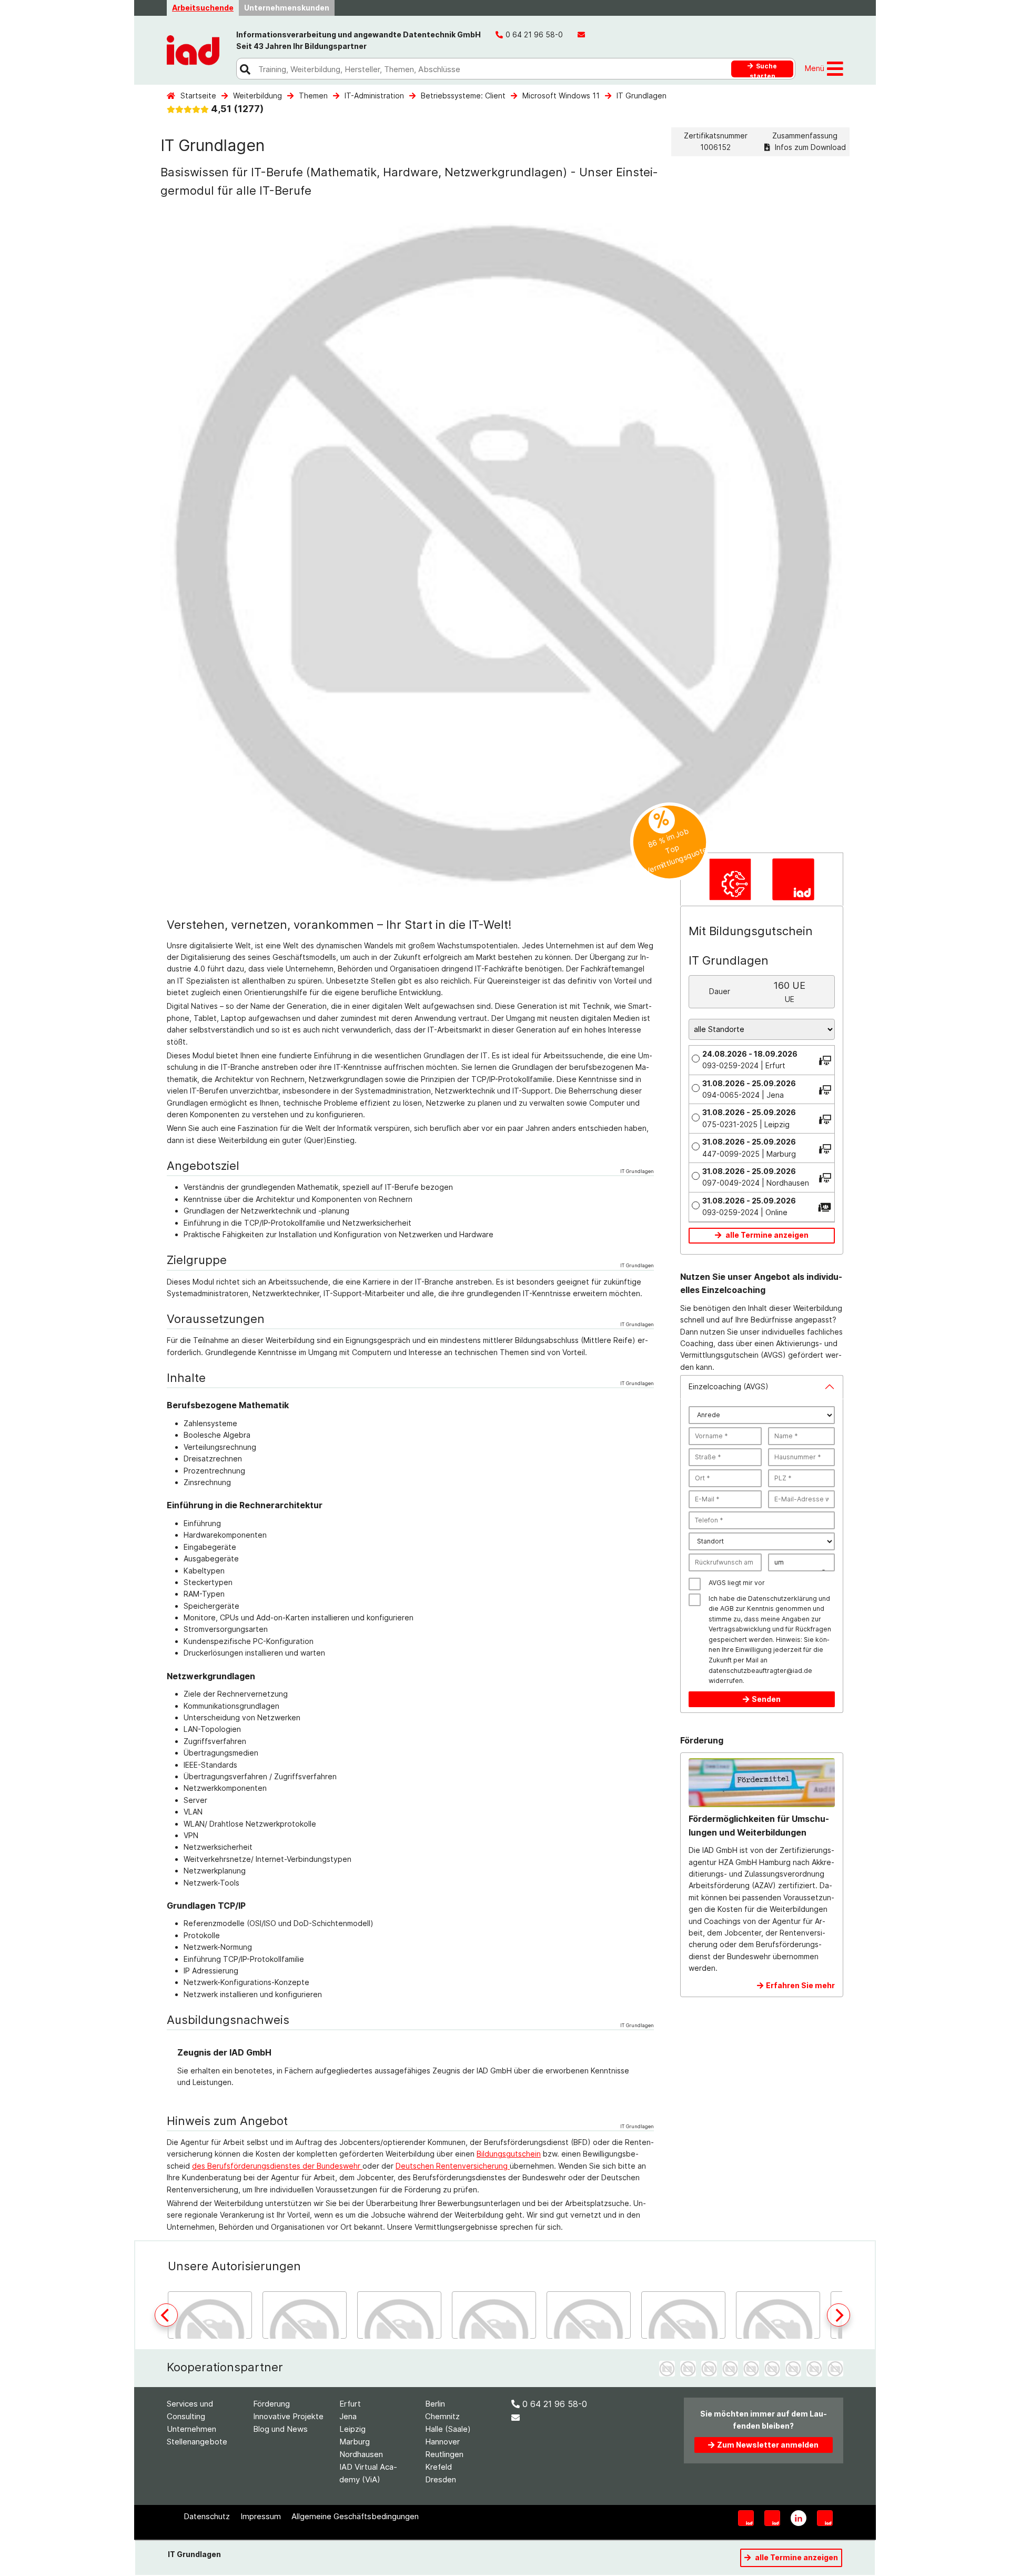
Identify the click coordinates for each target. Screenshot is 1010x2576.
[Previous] (166, 2315)
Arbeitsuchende (203, 8)
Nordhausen (361, 2454)
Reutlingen (444, 2454)
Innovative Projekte (288, 2416)
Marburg (355, 2442)
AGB (727, 1608)
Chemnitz (442, 2416)
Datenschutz (207, 2516)
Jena (348, 2416)
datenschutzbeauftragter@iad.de (760, 1671)
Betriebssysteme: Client (463, 96)
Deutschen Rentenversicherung (453, 2166)
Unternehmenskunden (287, 8)
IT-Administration (374, 96)
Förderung (271, 2404)
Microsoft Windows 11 (561, 96)
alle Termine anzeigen (766, 1235)
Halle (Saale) (448, 2429)
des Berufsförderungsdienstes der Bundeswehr (277, 2166)
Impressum (261, 2516)
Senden (766, 1699)
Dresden (441, 2479)
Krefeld (438, 2467)
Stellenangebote (197, 2442)
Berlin (435, 2404)
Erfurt (350, 2404)
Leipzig (352, 2429)
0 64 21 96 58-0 (555, 2404)
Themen (313, 96)
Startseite (198, 96)
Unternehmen (191, 2429)
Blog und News (280, 2429)
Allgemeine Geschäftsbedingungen (355, 2516)
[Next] (839, 2315)
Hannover (442, 2442)
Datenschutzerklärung (782, 1598)
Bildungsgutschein (509, 2154)
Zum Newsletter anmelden (768, 2445)
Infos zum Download (809, 147)
